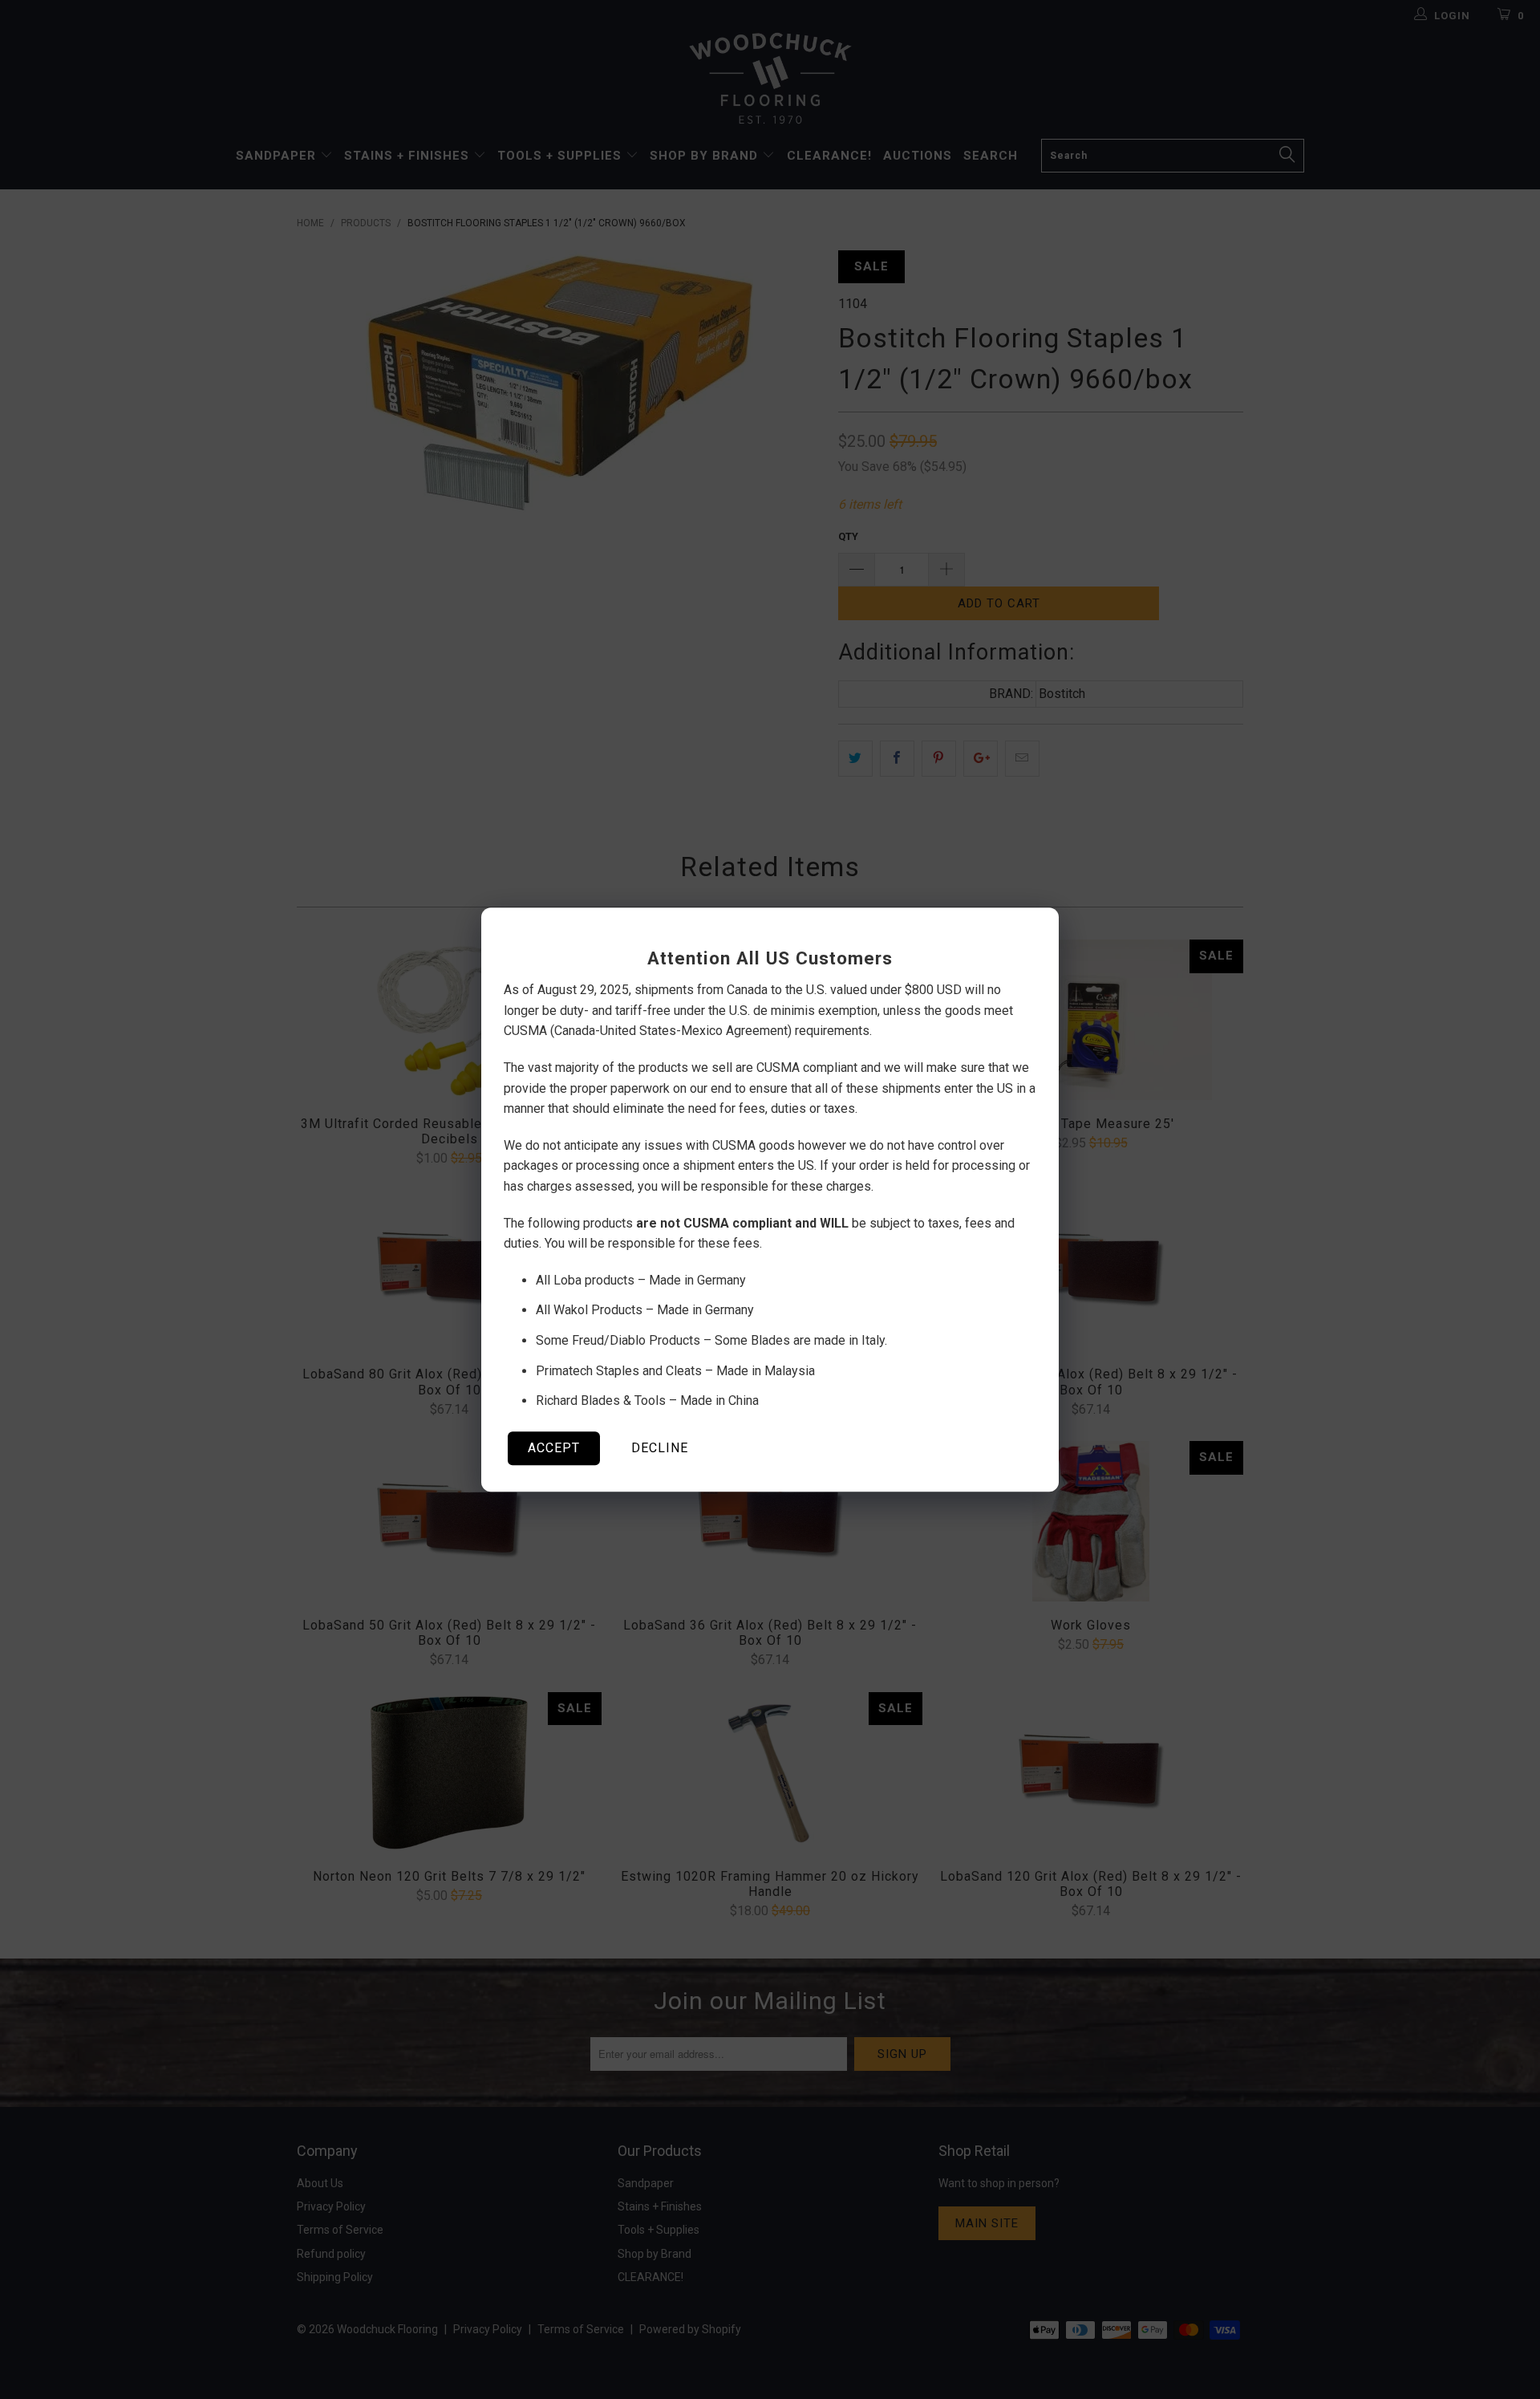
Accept (554, 1448)
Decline (660, 1448)
